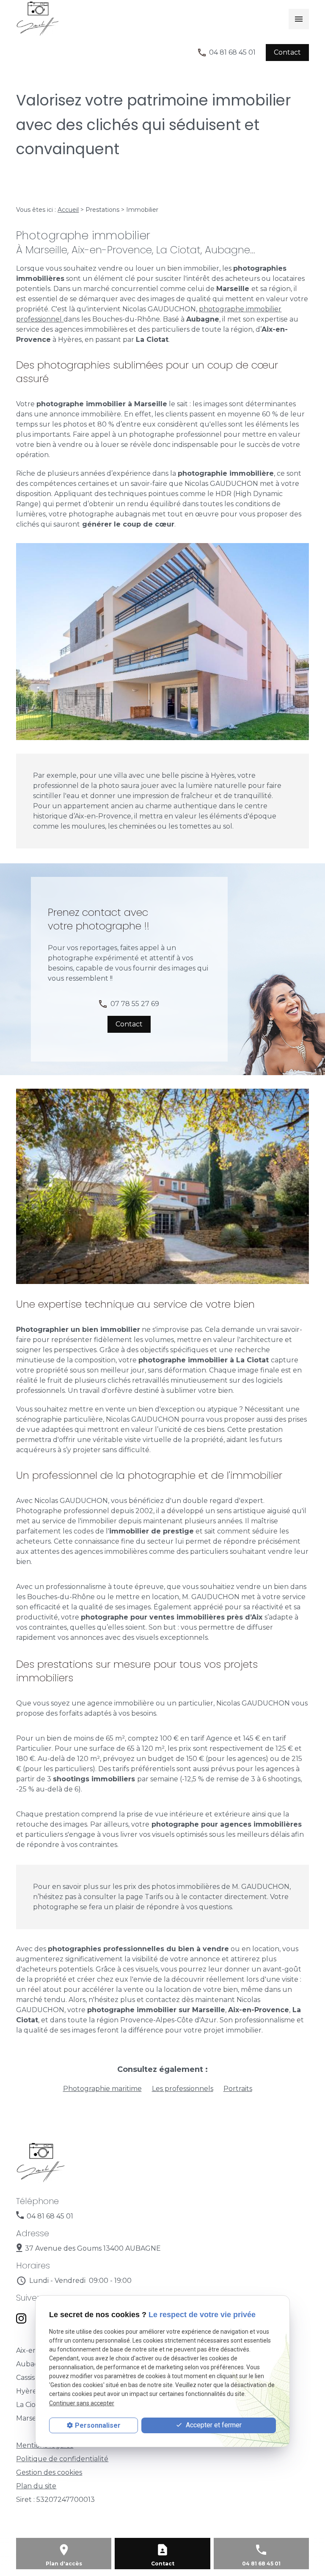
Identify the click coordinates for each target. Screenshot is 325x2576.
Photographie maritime (102, 2089)
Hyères (28, 2391)
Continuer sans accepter (82, 2403)
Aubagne (32, 2364)
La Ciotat (31, 2405)
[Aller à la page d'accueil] (80, 19)
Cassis (25, 2378)
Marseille (31, 2418)
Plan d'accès (64, 2564)
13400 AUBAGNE (93, 2248)
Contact (163, 2564)
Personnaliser (98, 2425)
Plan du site (36, 2486)
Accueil (68, 210)
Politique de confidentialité (62, 2459)
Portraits (238, 2089)
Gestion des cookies (49, 2472)
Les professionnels (183, 2089)
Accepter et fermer (213, 2425)
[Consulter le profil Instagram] (21, 2318)
